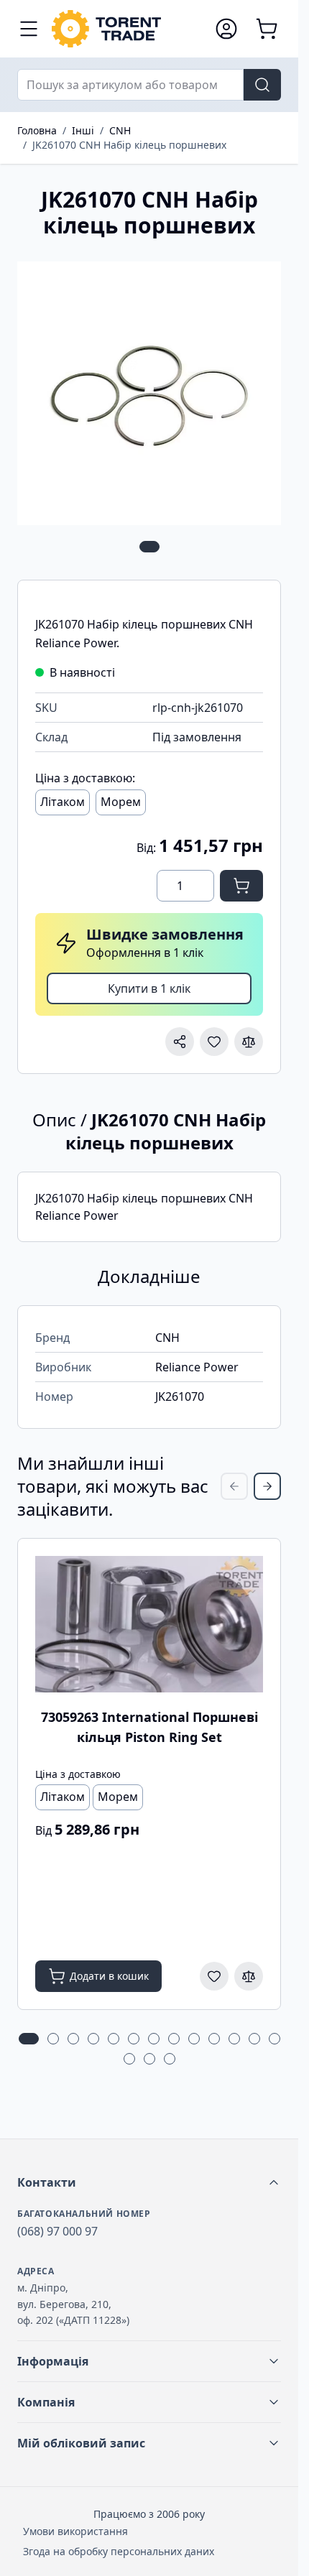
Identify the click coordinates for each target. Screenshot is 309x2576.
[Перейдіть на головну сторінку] (126, 29)
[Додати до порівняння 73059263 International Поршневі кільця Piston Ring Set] (249, 1976)
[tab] (149, 547)
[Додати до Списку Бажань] (214, 1042)
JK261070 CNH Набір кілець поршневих (129, 145)
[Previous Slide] (234, 1486)
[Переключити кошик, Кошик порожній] (267, 29)
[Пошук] (262, 85)
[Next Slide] (267, 1486)
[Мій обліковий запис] (226, 29)
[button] (149, 2182)
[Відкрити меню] (29, 29)
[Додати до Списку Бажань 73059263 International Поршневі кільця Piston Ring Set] (214, 1976)
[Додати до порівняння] (249, 1042)
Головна (37, 130)
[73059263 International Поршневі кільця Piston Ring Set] (149, 1624)
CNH (120, 130)
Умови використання (75, 2531)
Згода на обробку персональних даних (119, 2551)
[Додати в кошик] (241, 886)
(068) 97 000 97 (57, 2231)
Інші (83, 130)
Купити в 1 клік (149, 988)
